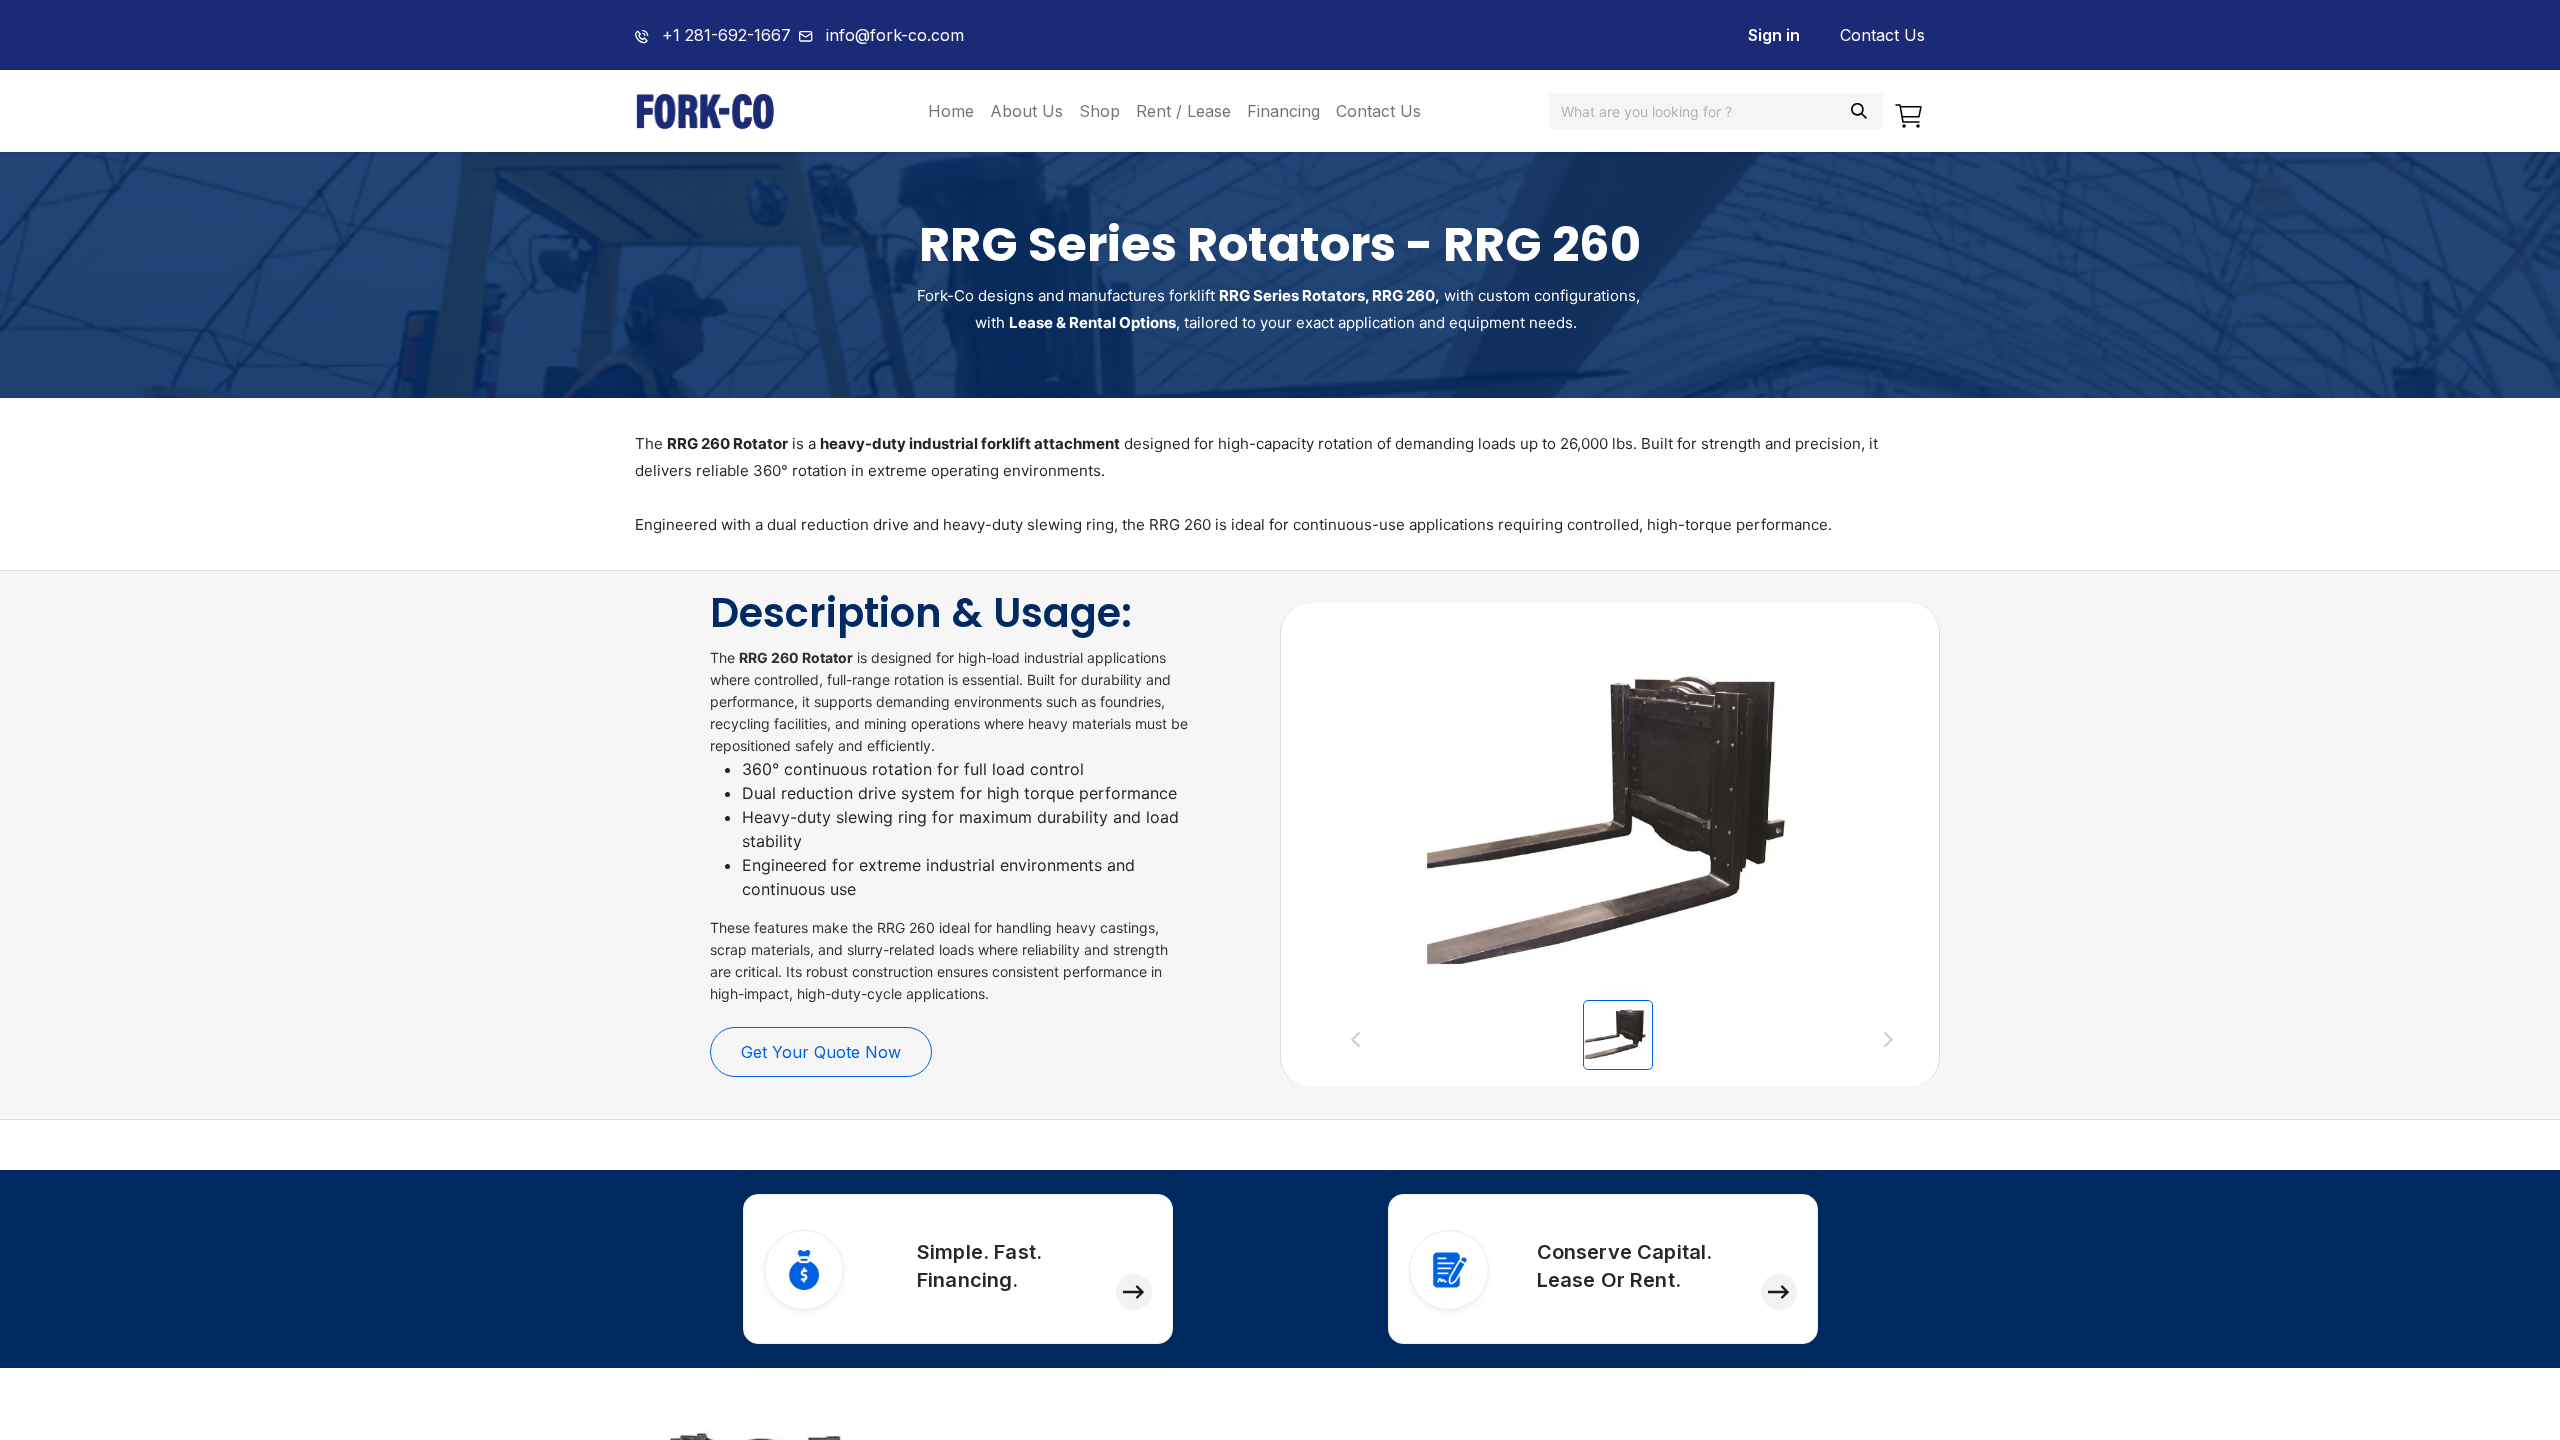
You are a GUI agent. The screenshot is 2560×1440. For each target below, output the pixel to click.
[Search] (1859, 111)
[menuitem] (951, 111)
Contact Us (1882, 35)
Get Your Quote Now (821, 1052)
